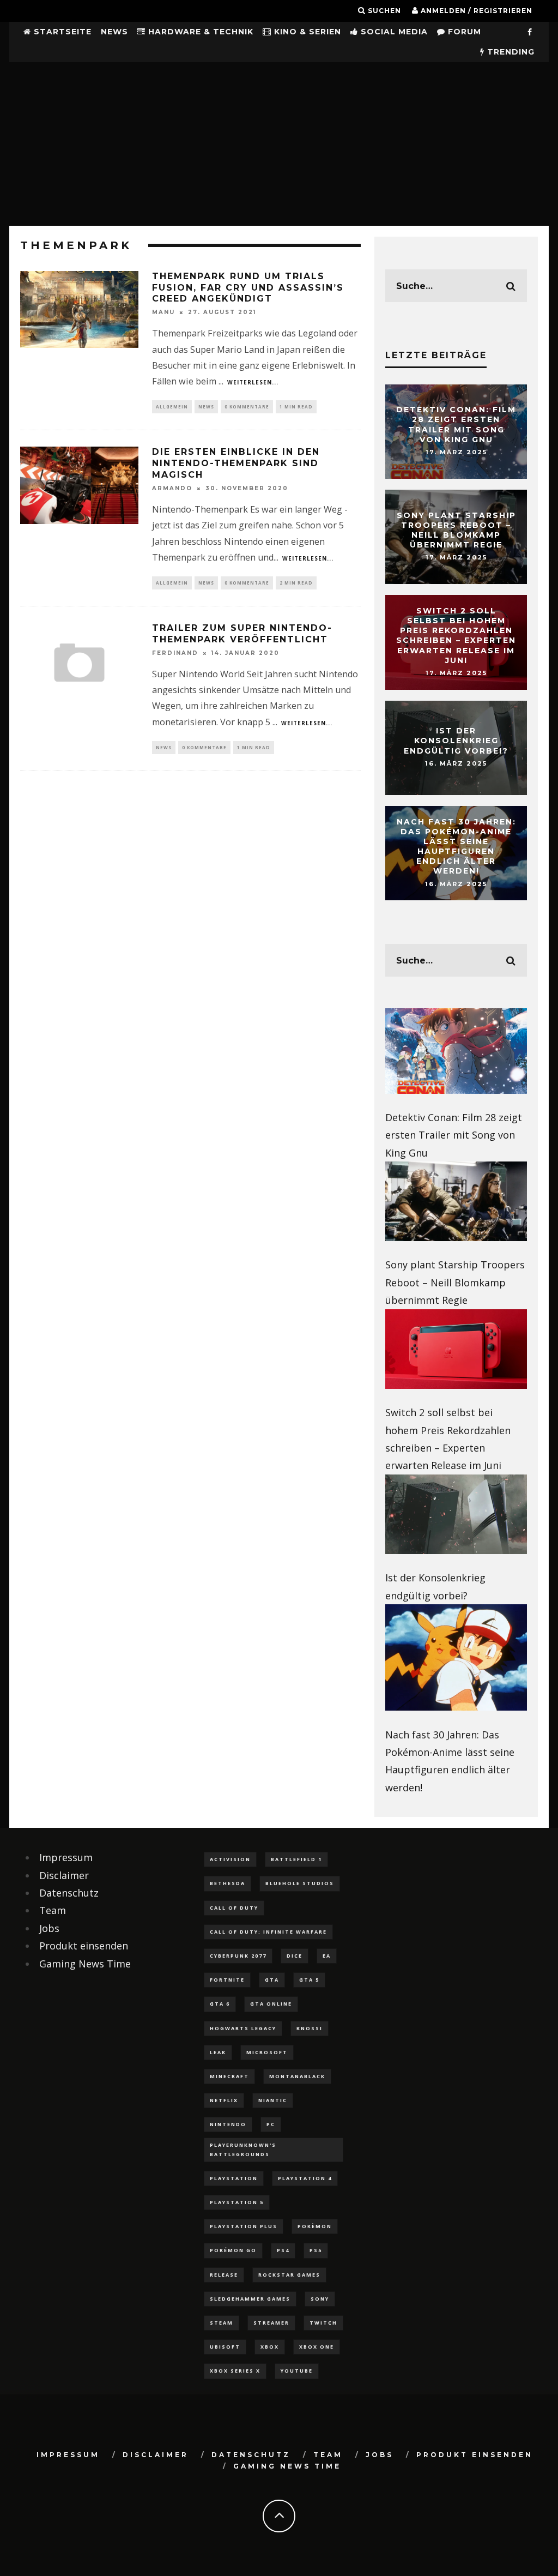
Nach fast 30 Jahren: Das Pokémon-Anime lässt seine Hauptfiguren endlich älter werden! (456, 847)
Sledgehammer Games (250, 2299)
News (114, 32)
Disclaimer (64, 1875)
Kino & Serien (306, 32)
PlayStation (234, 2178)
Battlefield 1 (296, 1859)
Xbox (270, 2347)
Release (224, 2275)
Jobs (49, 1928)
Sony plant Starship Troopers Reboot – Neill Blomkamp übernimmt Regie (456, 530)
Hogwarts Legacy (243, 2028)
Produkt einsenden (84, 1946)
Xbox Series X (235, 2371)
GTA (272, 1980)
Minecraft (229, 2076)
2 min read (296, 583)
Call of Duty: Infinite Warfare (268, 1932)
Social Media (393, 32)
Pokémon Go (233, 2250)
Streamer (271, 2323)
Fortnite (227, 1980)
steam (222, 2323)
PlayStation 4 (305, 2178)
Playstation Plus (244, 2226)
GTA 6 (220, 2004)
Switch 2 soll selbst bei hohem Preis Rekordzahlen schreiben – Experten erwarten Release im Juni (456, 636)
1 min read (296, 407)
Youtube (297, 2371)
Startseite (61, 32)
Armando (172, 488)
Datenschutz (69, 1893)
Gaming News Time (85, 1964)
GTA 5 (309, 1980)
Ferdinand (175, 653)
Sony (320, 2299)
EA (327, 1956)
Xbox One (317, 2347)
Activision (230, 1859)
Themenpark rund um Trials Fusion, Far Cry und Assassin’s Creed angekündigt (248, 288)
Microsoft (267, 2052)
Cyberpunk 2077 (238, 1956)
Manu (163, 312)
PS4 (283, 2250)
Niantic (273, 2100)
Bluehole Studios (300, 1883)
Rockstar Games (289, 2275)
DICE (295, 1956)
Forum (463, 32)
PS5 (316, 2250)
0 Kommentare (247, 407)
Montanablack (297, 2076)
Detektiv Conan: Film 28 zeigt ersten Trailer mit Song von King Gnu (456, 425)
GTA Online (271, 2004)
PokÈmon (315, 2226)
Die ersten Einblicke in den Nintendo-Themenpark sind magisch (236, 463)
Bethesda (228, 1883)
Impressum (66, 1857)
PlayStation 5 (237, 2202)
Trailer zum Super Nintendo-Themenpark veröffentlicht (242, 634)
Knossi (310, 2028)
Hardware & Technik (199, 32)
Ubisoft (225, 2347)
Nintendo (228, 2124)
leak (218, 2052)
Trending (510, 52)
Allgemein (172, 407)
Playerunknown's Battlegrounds (243, 2149)
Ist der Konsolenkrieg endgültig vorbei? (456, 741)
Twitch (323, 2323)
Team (53, 1910)
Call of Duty (234, 1908)
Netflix (224, 2100)
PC (271, 2124)
